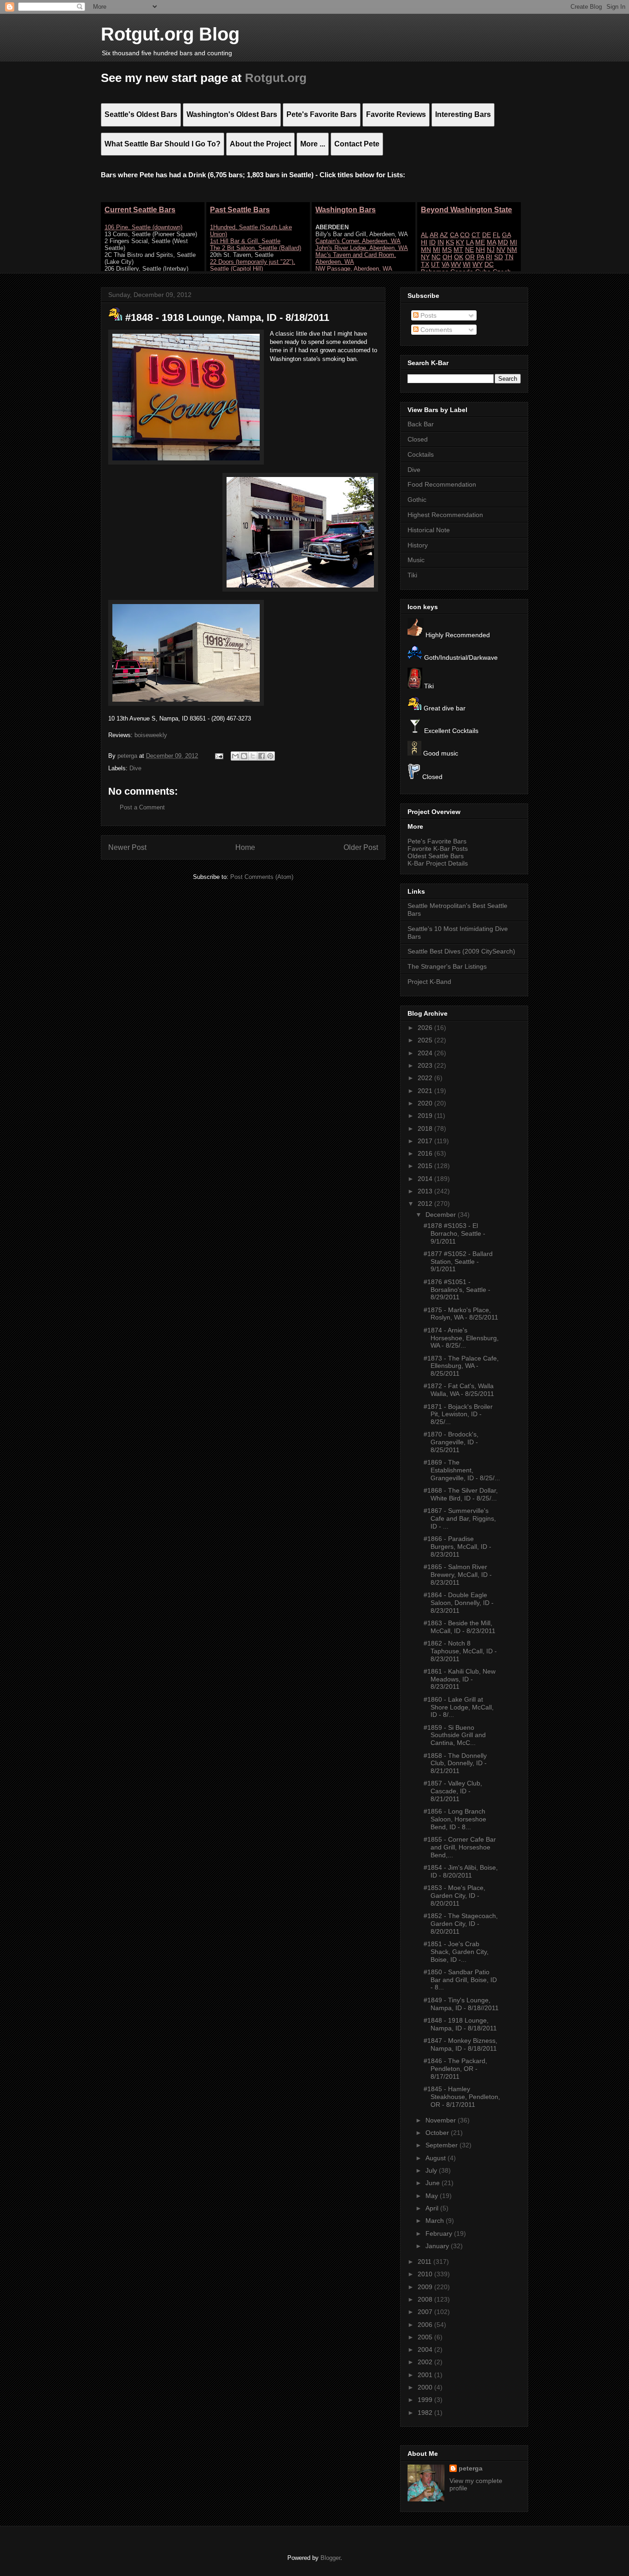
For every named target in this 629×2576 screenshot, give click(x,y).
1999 (426, 2400)
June (434, 2183)
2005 (426, 2337)
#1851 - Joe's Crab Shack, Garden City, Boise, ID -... (456, 1952)
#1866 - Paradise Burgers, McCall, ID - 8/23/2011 (457, 1547)
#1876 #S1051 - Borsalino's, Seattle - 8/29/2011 (457, 1290)
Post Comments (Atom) (262, 877)
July (432, 2170)
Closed (418, 439)
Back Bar (421, 424)
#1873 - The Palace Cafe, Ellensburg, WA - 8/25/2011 (461, 1366)
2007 (426, 2312)
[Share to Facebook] (262, 756)
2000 (426, 2387)
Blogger (330, 2558)
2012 (426, 1204)
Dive (135, 768)
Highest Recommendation (445, 515)
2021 (426, 1091)
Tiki (412, 575)
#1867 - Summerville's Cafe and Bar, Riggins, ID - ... (460, 1518)
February (440, 2233)
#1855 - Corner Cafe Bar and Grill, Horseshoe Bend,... (460, 1847)
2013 (426, 1191)
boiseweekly (151, 735)
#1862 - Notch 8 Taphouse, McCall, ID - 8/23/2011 (460, 1651)
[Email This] (235, 756)
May (433, 2196)
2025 (426, 1040)
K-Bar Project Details (438, 863)
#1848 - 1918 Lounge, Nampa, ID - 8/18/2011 (460, 2024)
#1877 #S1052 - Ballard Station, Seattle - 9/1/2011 (458, 1262)
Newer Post (127, 847)
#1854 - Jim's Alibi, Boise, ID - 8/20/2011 (461, 1871)
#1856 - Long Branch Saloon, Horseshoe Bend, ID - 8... (455, 1819)
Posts (428, 315)
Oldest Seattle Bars (436, 856)
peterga (471, 2468)
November (442, 2120)
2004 (426, 2349)
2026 (426, 1028)
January (438, 2246)
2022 (426, 1078)
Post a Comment (142, 807)
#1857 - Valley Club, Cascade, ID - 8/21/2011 (453, 1791)
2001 (426, 2375)
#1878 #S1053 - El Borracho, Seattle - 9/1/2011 (454, 1233)
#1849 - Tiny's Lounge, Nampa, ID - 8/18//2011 (461, 2004)
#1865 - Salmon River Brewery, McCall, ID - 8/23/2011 (458, 1575)
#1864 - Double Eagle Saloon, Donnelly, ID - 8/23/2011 (459, 1603)
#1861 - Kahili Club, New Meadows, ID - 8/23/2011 (460, 1679)
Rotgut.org (276, 78)
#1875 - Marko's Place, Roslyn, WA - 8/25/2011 (461, 1314)
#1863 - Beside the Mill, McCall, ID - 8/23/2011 (460, 1627)
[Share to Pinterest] (270, 756)
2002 (426, 2362)
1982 (426, 2413)
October (438, 2133)
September (443, 2145)
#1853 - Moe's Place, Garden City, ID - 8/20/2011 (454, 1896)
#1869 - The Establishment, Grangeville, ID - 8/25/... (462, 1470)
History (418, 545)
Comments (435, 330)
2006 (426, 2325)
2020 (426, 1103)
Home (245, 847)
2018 (426, 1128)
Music (416, 560)
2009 (426, 2287)
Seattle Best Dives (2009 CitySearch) (461, 951)
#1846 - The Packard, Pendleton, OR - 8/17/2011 (455, 2069)
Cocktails (421, 454)
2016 (426, 1153)
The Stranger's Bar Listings (447, 966)
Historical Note (429, 530)
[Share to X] (253, 756)
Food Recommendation (442, 484)
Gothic (417, 500)
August (437, 2158)
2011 (425, 2262)
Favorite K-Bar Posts (438, 849)
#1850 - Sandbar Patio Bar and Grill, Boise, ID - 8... (460, 1980)
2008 (426, 2299)
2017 (426, 1141)
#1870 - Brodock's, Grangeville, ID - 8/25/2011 (451, 1442)
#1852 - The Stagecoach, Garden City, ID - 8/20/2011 (461, 1924)
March (436, 2221)
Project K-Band (429, 982)
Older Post (361, 847)
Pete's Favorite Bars (437, 841)
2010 (426, 2274)
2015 (426, 1166)
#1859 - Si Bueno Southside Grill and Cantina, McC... (455, 1735)
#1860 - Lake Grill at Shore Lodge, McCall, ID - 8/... (459, 1707)
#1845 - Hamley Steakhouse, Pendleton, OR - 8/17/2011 (462, 2097)
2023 (426, 1065)
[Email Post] (218, 756)
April (433, 2208)
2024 (426, 1053)
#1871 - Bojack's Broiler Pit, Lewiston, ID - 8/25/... (458, 1414)
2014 (426, 1179)
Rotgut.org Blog (170, 34)
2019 (426, 1116)
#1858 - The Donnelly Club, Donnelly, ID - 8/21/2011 (455, 1763)
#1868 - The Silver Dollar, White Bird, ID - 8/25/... (461, 1494)
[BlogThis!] (244, 756)
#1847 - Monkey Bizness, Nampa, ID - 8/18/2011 (460, 2044)
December (442, 1215)
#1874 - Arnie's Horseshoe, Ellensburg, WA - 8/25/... (461, 1338)
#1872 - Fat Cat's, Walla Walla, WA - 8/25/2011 (459, 1390)
